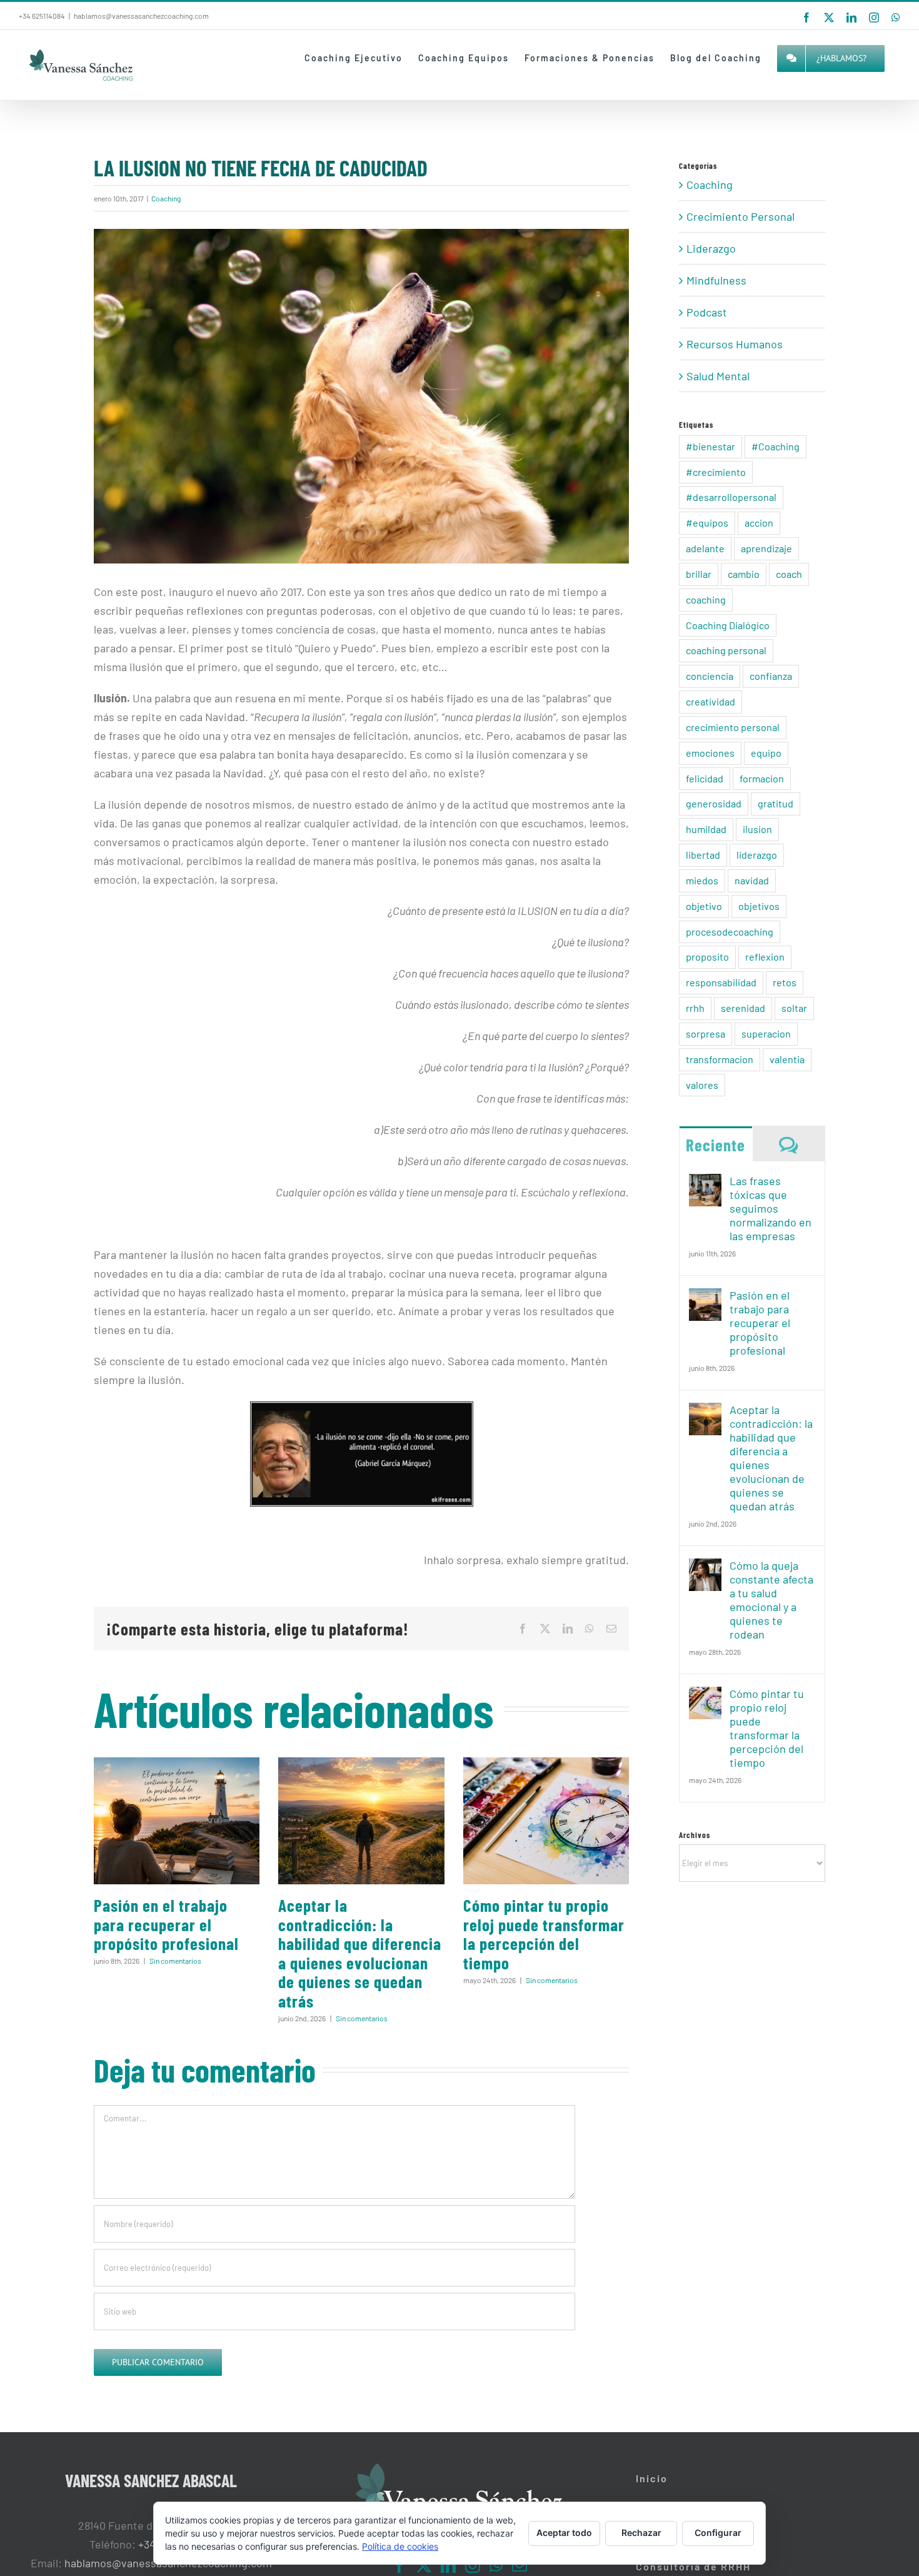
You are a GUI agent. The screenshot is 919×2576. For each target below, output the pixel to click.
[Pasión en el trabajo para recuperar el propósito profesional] (177, 1821)
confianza (771, 676)
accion (759, 523)
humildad (706, 829)
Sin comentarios (175, 1961)
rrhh (695, 1008)
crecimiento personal (733, 727)
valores (702, 1085)
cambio (744, 574)
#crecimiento (716, 472)
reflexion (765, 957)
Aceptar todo (564, 2533)
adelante (705, 548)
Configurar (718, 2533)
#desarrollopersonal (731, 497)
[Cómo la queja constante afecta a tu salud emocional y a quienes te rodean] (705, 1568)
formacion (762, 778)
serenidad (743, 1008)
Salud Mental (718, 376)
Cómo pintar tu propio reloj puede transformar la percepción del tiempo (544, 1934)
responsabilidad (721, 982)
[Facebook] (399, 2565)
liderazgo (757, 855)
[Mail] (520, 2565)
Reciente (716, 1144)
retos (785, 982)
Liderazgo (711, 248)
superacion (766, 1033)
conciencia (710, 676)
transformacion (720, 1059)
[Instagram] (473, 2565)
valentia (787, 1059)
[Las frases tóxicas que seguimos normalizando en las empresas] (705, 1183)
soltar (794, 1008)
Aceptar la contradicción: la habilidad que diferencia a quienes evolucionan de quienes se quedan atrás (360, 1953)
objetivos (759, 906)
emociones (710, 753)
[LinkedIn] (448, 2565)
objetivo (704, 906)
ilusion (757, 829)
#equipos (707, 523)
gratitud (776, 803)
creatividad (711, 701)
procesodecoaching (730, 932)
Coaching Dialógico (728, 625)
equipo (766, 753)
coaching (706, 599)
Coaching (166, 198)
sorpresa (706, 1033)
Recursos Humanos (735, 344)
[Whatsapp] (496, 2565)
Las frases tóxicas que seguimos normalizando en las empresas (771, 1208)
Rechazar (641, 2533)
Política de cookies (400, 2546)
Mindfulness (716, 280)
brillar (699, 574)
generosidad (714, 803)
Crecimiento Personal (741, 216)
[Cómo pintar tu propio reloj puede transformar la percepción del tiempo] (546, 1821)
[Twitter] (424, 2565)
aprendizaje (766, 548)
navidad (752, 880)
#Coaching (776, 446)
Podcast (707, 312)
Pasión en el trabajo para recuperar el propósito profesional (166, 1924)
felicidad (705, 778)
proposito (707, 957)
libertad (703, 855)
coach (789, 574)
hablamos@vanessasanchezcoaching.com (141, 16)
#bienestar (711, 446)
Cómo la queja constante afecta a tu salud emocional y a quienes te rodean (771, 1600)
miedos (702, 880)
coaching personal (726, 650)
